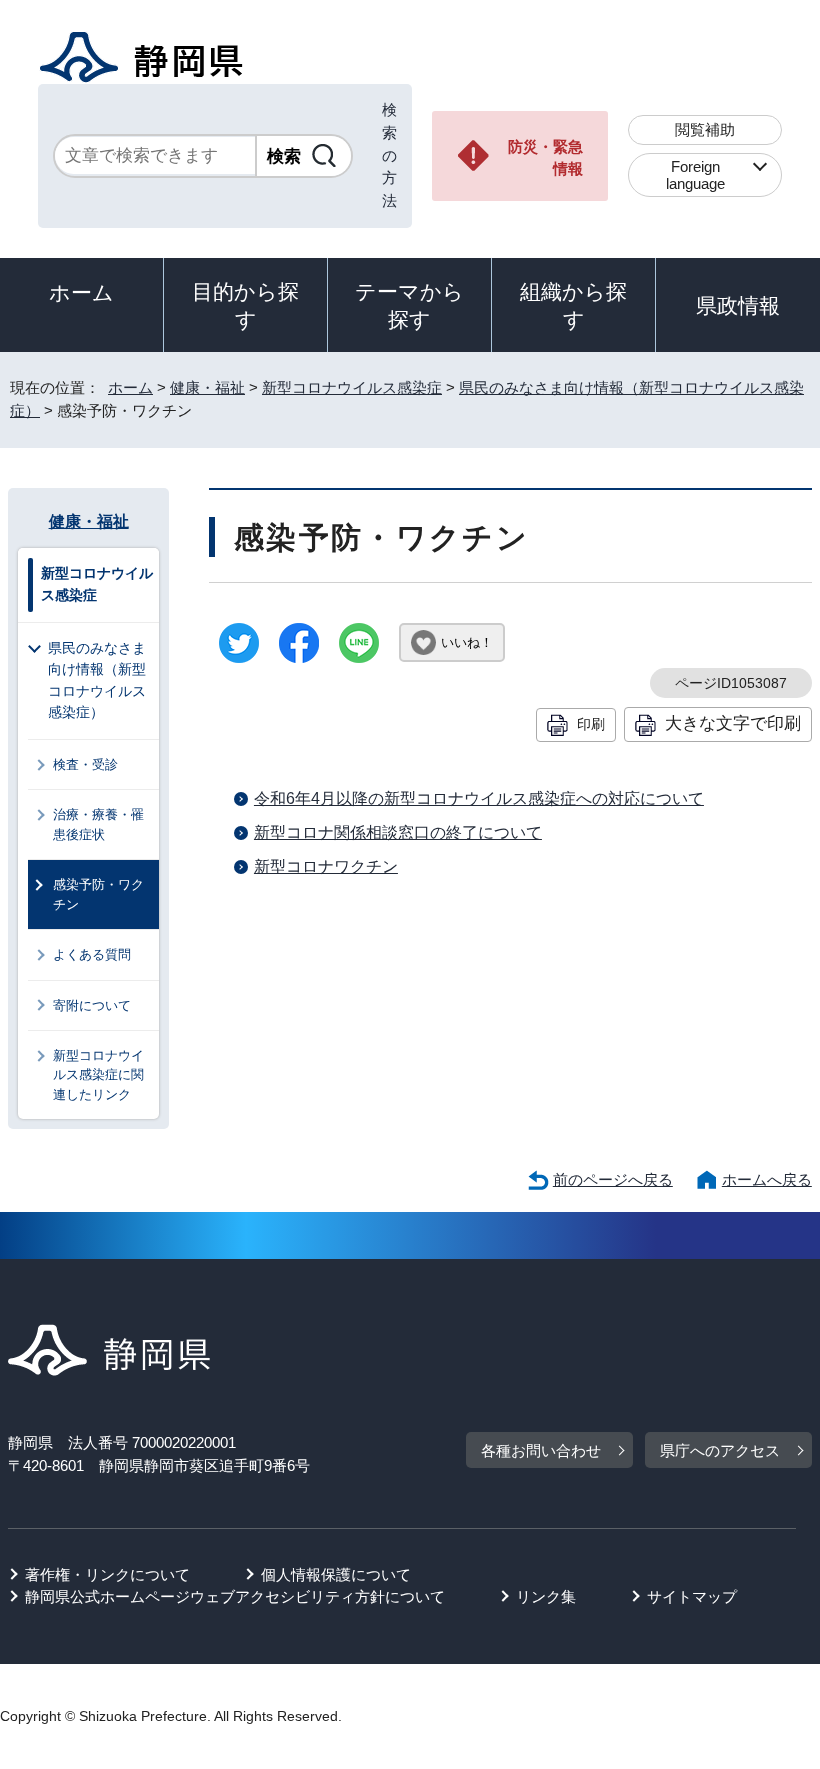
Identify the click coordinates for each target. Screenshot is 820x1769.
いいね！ (467, 642)
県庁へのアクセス (720, 1450)
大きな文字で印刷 (733, 723)
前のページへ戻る (613, 1179)
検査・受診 (85, 764)
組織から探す (573, 305)
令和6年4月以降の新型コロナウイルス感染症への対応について (479, 798)
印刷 (591, 724)
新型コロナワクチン (326, 866)
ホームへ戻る (767, 1179)
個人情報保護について (336, 1574)
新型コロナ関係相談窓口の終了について (398, 832)
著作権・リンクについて (107, 1574)
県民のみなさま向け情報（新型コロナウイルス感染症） (97, 680)
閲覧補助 (705, 129)
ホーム (81, 292)
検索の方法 (389, 155)
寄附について (92, 1005)
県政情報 (738, 305)
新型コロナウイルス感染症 (352, 387)
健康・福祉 (207, 387)
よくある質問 (92, 954)
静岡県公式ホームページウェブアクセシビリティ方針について (235, 1596)
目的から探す (245, 305)
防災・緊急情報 (545, 158)
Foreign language (695, 175)
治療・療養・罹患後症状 (98, 824)
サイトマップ (692, 1596)
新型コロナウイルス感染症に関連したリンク (98, 1075)
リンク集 (546, 1596)
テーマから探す (409, 305)
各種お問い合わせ (541, 1450)
